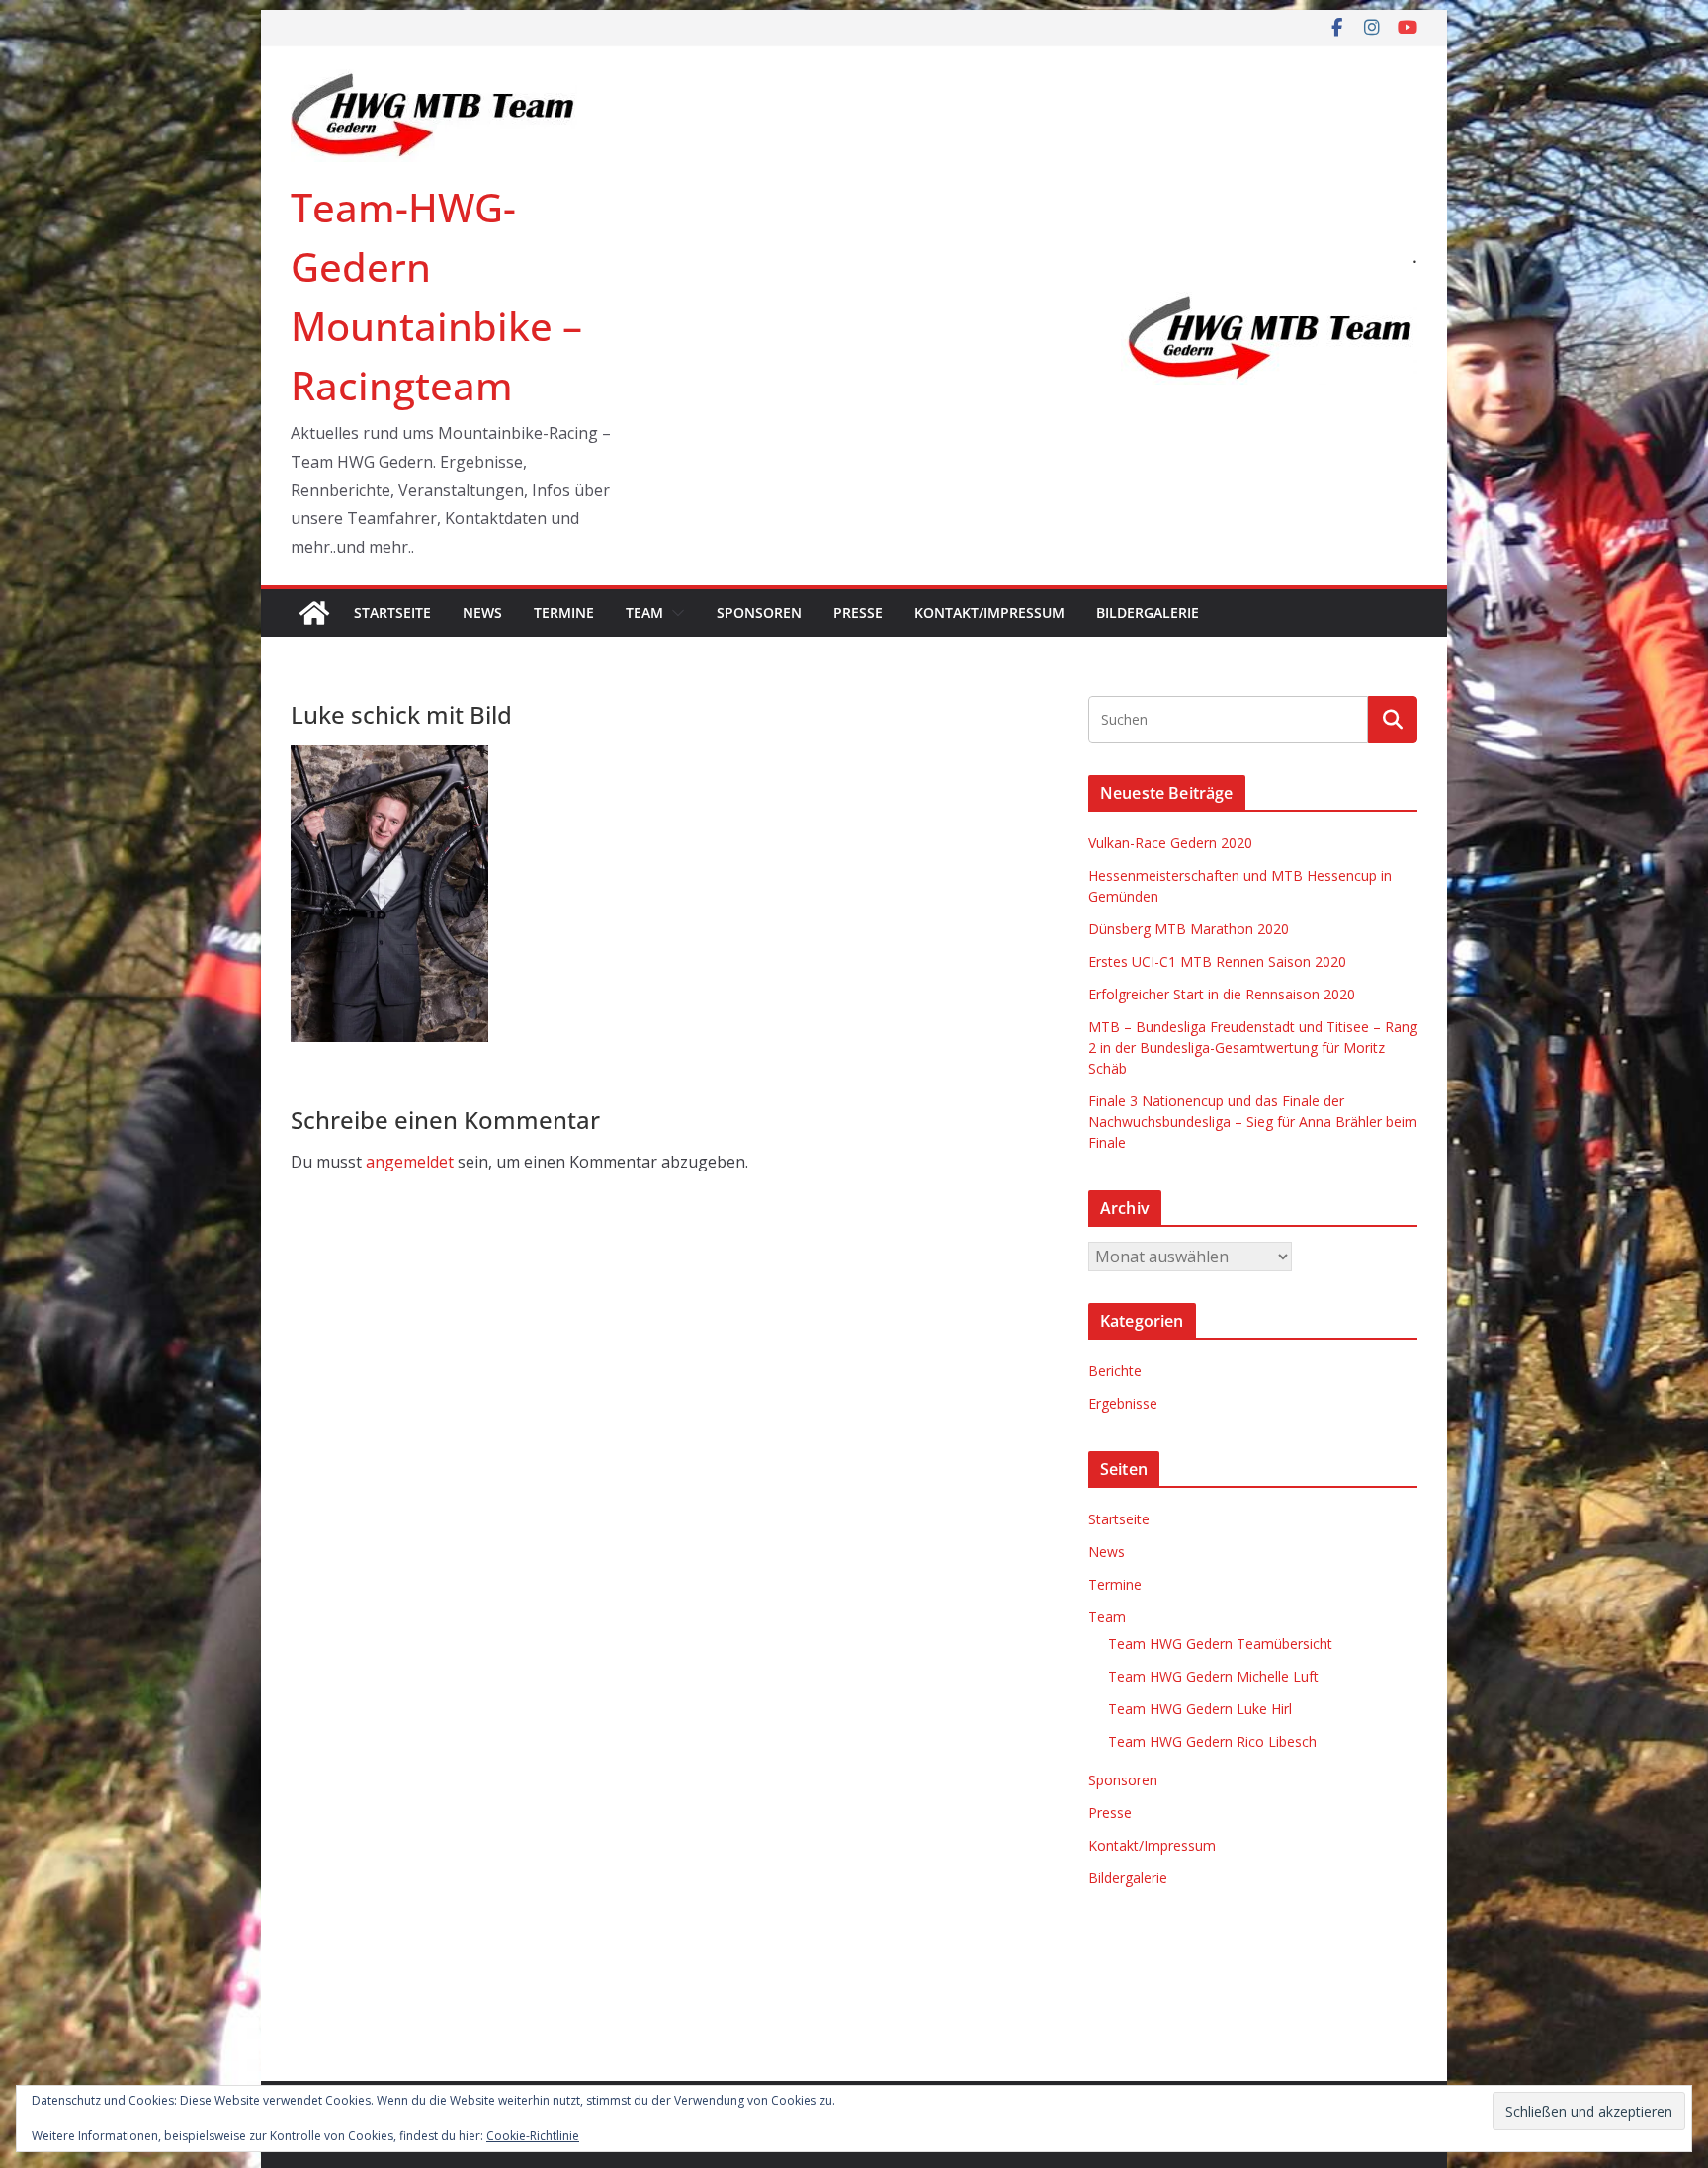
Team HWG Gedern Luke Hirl (1200, 1709)
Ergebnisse (1123, 1403)
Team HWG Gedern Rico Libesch (1212, 1741)
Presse (858, 612)
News (482, 612)
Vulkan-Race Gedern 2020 (1170, 843)
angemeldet (410, 1162)
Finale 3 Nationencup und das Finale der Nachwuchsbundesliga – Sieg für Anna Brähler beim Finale (1253, 1122)
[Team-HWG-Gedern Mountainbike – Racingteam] (314, 613)
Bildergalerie (1148, 612)
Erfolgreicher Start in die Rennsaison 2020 (1222, 994)
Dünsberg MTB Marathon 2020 (1189, 929)
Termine (564, 612)
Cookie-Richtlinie (533, 2136)
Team (644, 612)
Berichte (1115, 1371)
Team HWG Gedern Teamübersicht (1220, 1644)
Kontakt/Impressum (989, 612)
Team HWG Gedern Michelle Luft (1213, 1676)
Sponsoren (759, 612)
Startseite (392, 612)
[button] (674, 613)
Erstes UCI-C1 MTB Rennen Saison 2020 (1217, 961)
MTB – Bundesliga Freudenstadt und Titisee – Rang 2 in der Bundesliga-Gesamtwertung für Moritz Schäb (1253, 1047)
